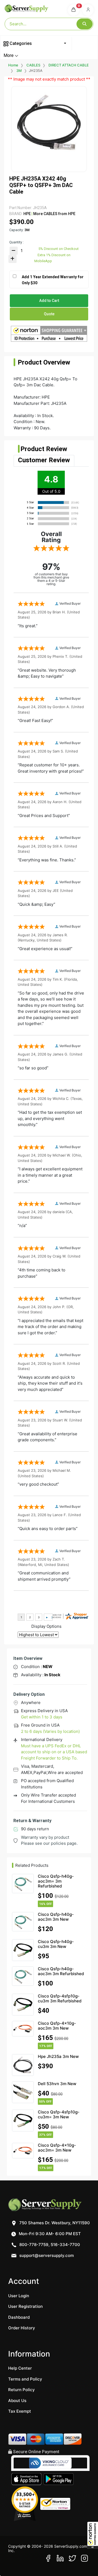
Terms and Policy (25, 2379)
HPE (27, 214)
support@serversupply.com (47, 2255)
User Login (19, 2296)
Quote (49, 314)
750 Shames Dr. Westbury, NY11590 (54, 2223)
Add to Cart (49, 301)
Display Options (46, 1626)
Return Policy (22, 2390)
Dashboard (19, 2317)
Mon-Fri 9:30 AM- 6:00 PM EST (49, 2234)
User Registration (25, 2306)
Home (13, 65)
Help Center (20, 2368)
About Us (17, 2401)
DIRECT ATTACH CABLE (69, 65)
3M (19, 71)
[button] (93, 2535)
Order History (22, 2328)
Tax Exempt (20, 2411)
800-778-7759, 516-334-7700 (49, 2245)
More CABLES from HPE (54, 214)
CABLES (33, 65)
